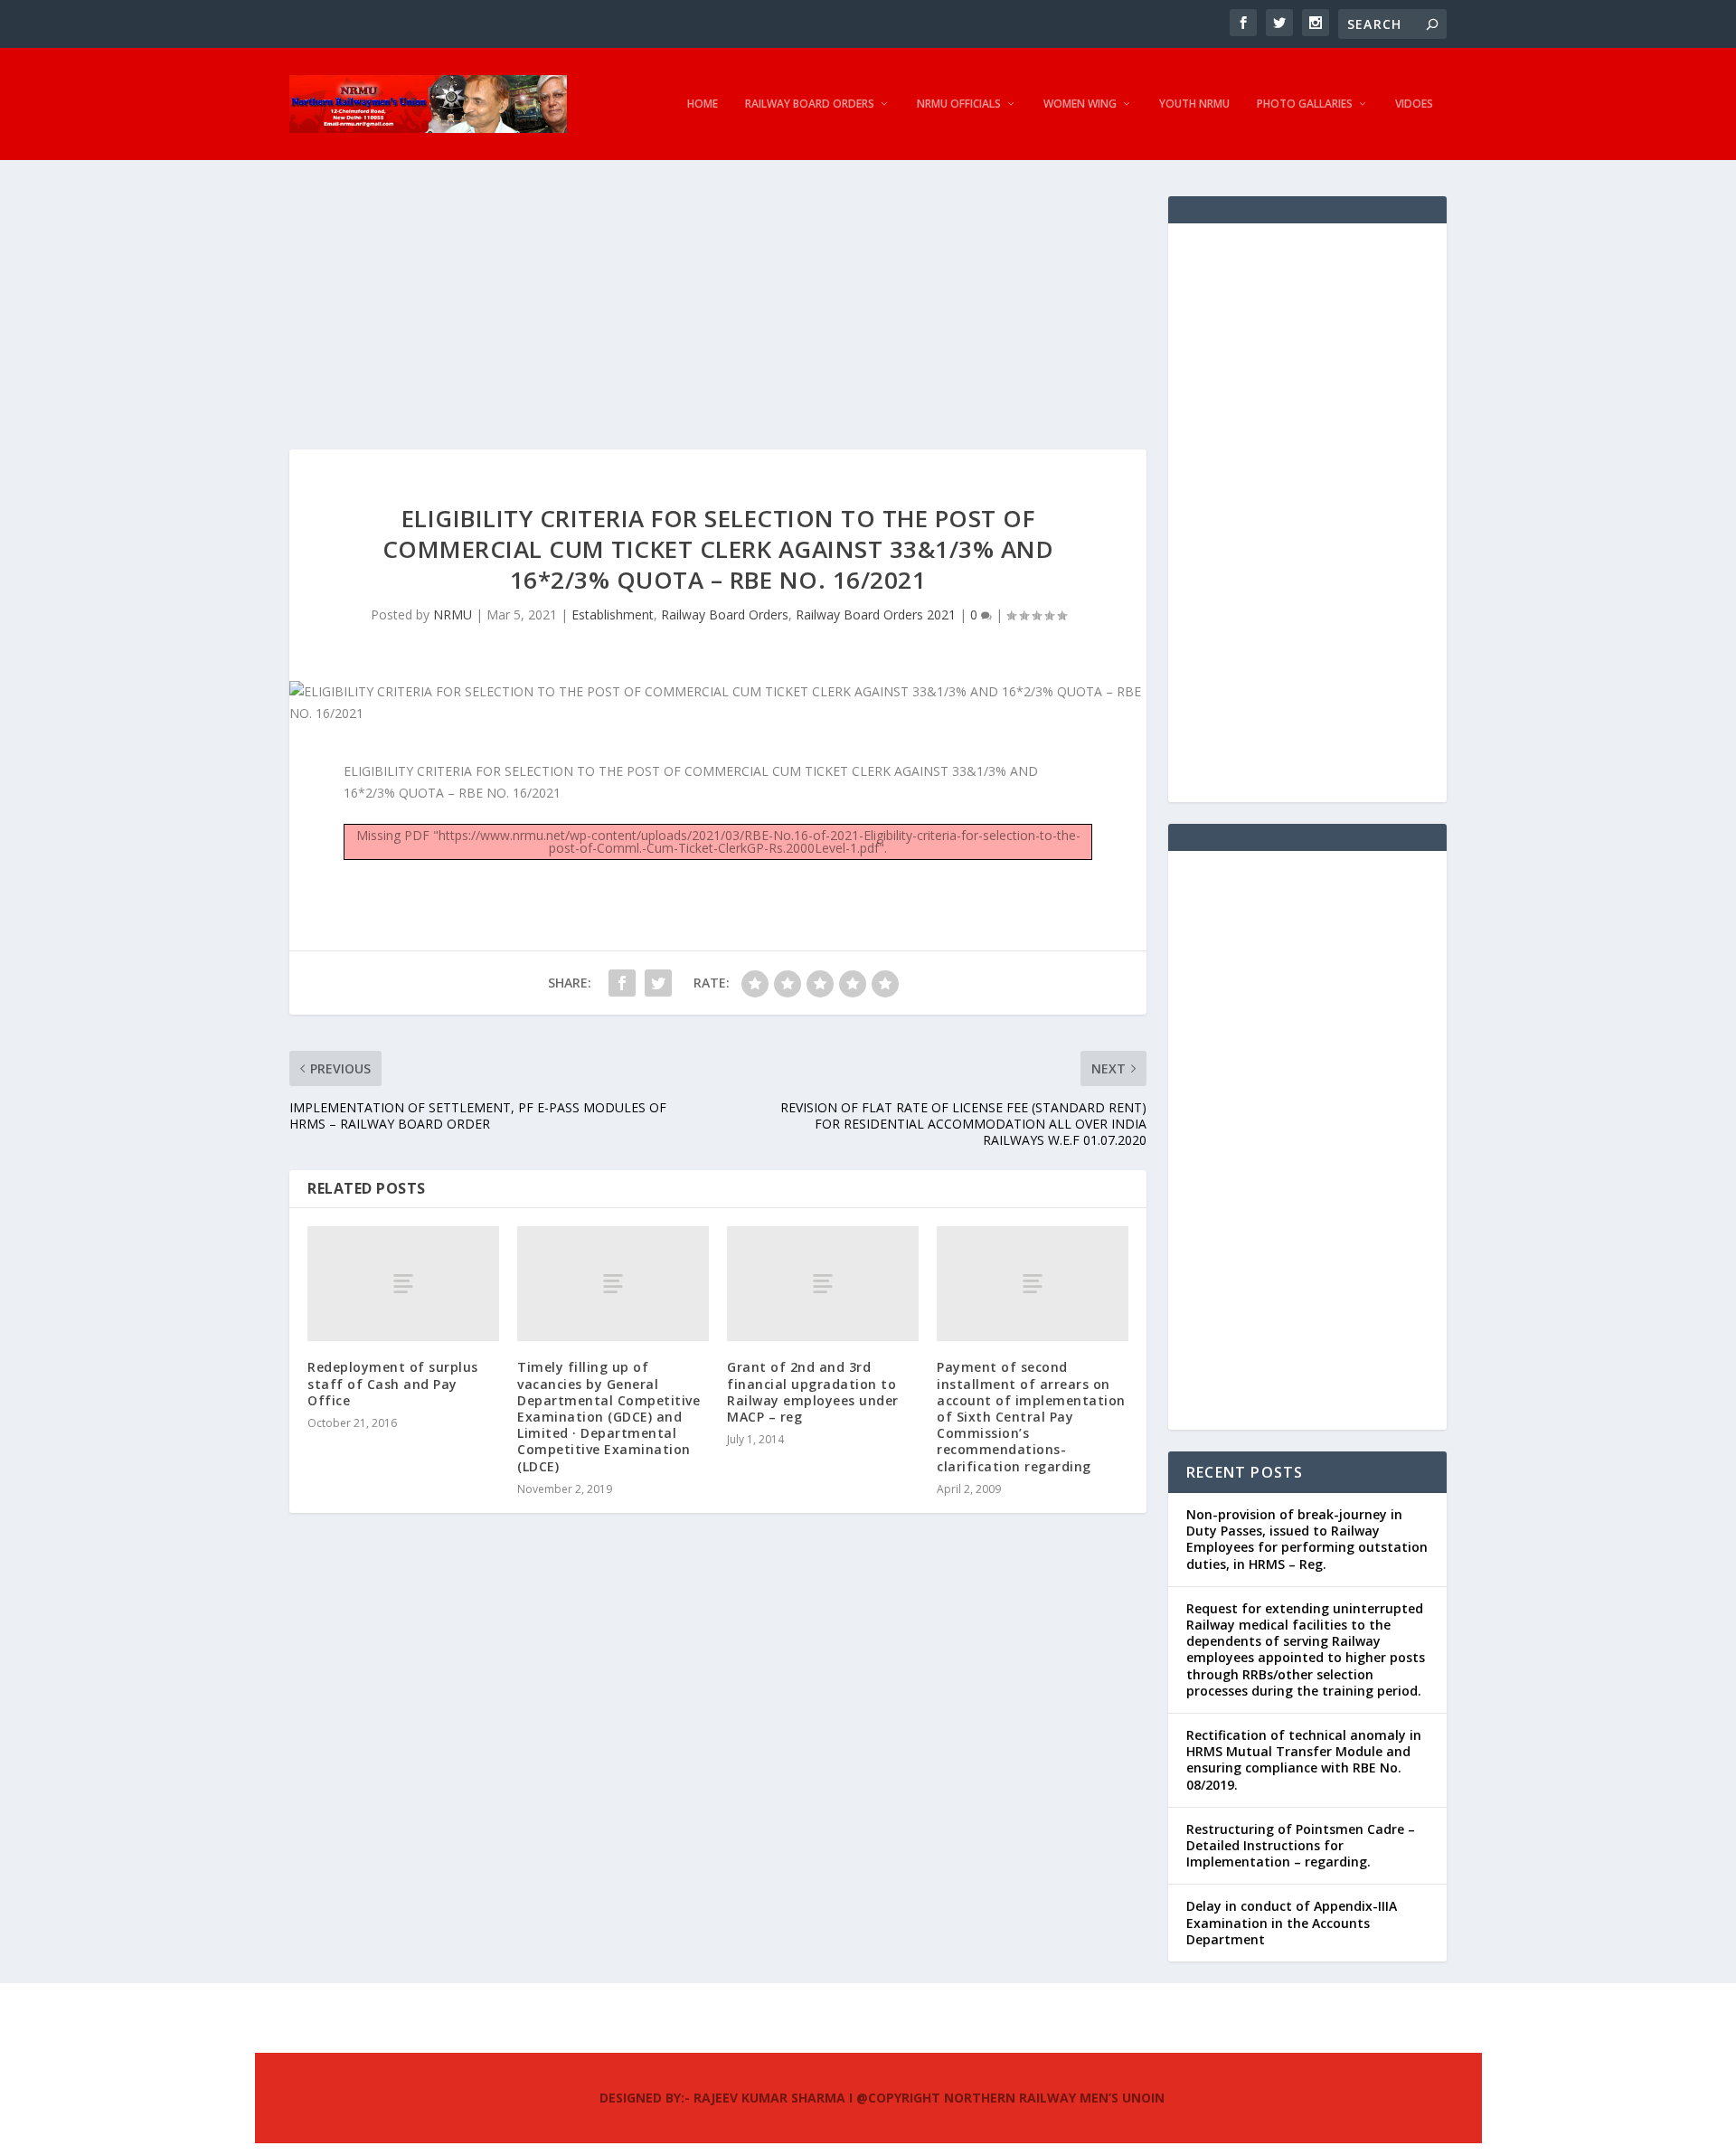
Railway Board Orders (810, 104)
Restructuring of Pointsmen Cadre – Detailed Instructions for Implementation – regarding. (1301, 1845)
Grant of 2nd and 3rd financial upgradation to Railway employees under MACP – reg (813, 1392)
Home (703, 104)
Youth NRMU (1194, 104)
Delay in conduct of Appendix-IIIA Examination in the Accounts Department (1292, 1922)
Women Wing (1080, 104)
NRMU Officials (959, 104)
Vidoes (1414, 104)
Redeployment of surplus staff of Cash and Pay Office (393, 1383)
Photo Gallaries (1305, 104)
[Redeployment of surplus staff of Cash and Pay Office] (403, 1284)
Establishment (613, 614)
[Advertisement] (718, 323)
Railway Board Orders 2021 (876, 614)
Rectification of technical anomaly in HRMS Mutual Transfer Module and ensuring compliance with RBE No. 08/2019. (1304, 1760)
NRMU (453, 614)
